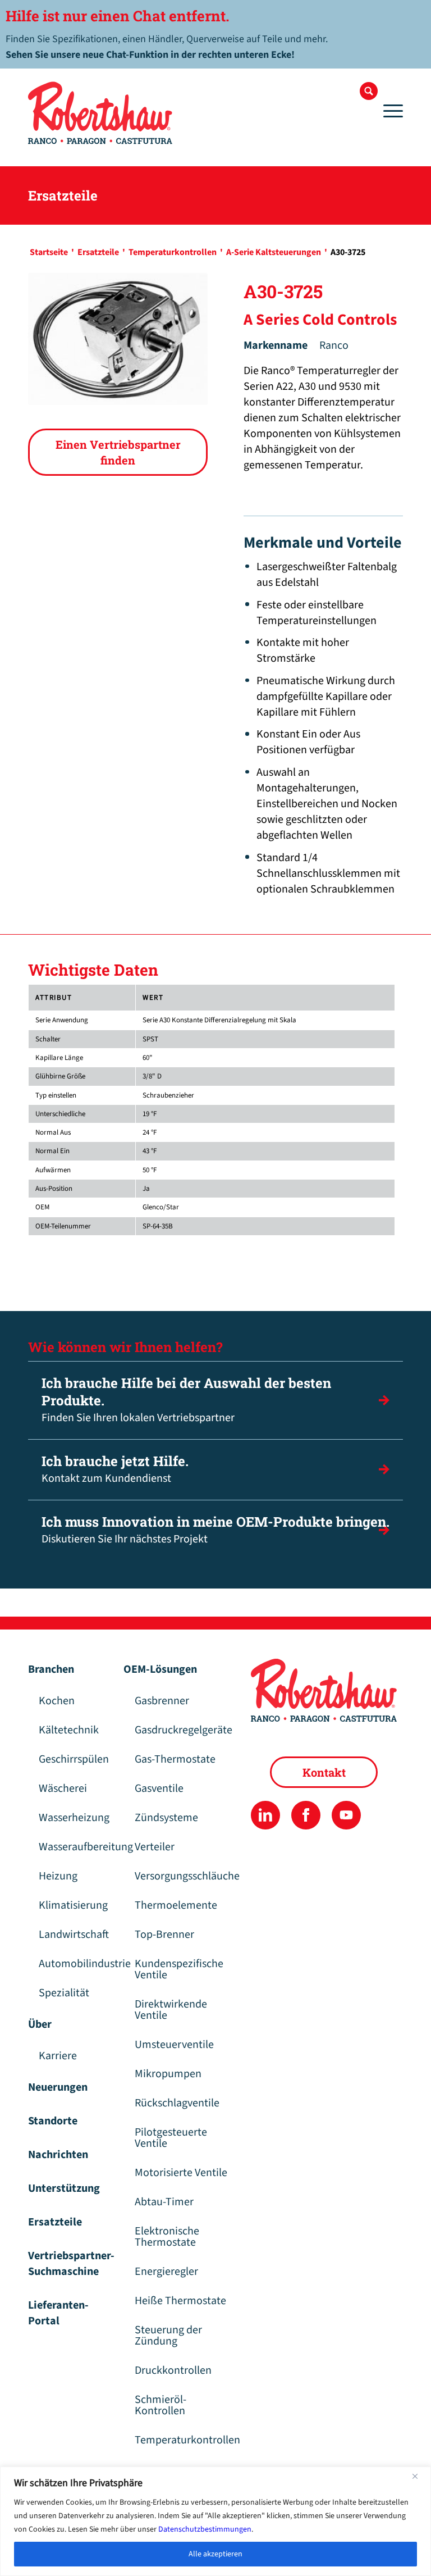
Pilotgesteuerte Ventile (171, 2138)
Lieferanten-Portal (58, 2313)
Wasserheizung (74, 1818)
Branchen (51, 1669)
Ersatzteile (55, 2222)
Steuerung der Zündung (168, 2336)
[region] (215, 2521)
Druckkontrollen (173, 2370)
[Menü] (390, 111)
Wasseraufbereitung (75, 1847)
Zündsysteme (166, 1818)
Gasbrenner (162, 1701)
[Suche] (369, 91)
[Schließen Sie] (419, 2476)
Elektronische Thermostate (167, 2237)
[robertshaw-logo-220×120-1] (101, 113)
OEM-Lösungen (160, 1669)
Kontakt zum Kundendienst (115, 1469)
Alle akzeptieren (215, 2554)
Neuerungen (58, 2087)
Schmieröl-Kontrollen (161, 2405)
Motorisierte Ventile (181, 2173)
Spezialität (64, 1993)
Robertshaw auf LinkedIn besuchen (265, 1815)
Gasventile (159, 1788)
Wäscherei (63, 1788)
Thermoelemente (176, 1905)
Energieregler (166, 2272)
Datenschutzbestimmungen (205, 2529)
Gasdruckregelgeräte (184, 1730)
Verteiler (155, 1847)
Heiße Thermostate (180, 2301)
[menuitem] (369, 91)
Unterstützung (64, 2188)
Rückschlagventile (177, 2103)
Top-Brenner (164, 1935)
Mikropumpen (168, 2074)
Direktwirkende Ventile (171, 2010)
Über (40, 2024)
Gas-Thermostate (175, 1759)
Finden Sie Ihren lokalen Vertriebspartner (186, 1400)
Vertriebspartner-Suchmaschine (70, 2264)
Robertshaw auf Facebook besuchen (306, 1815)
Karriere (58, 2056)
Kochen (57, 1701)
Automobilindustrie (75, 1964)
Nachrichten (58, 2155)
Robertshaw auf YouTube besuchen (346, 1815)
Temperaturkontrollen (187, 2440)
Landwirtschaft (74, 1935)
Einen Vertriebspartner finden (118, 452)
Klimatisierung (73, 1905)
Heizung (58, 1876)
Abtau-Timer (164, 2202)
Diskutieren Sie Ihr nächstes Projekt (215, 1530)
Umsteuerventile (174, 2045)
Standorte (53, 2121)
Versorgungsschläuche (187, 1876)
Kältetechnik (69, 1730)
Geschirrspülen (74, 1759)
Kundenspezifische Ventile (179, 1969)
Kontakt (324, 1772)
